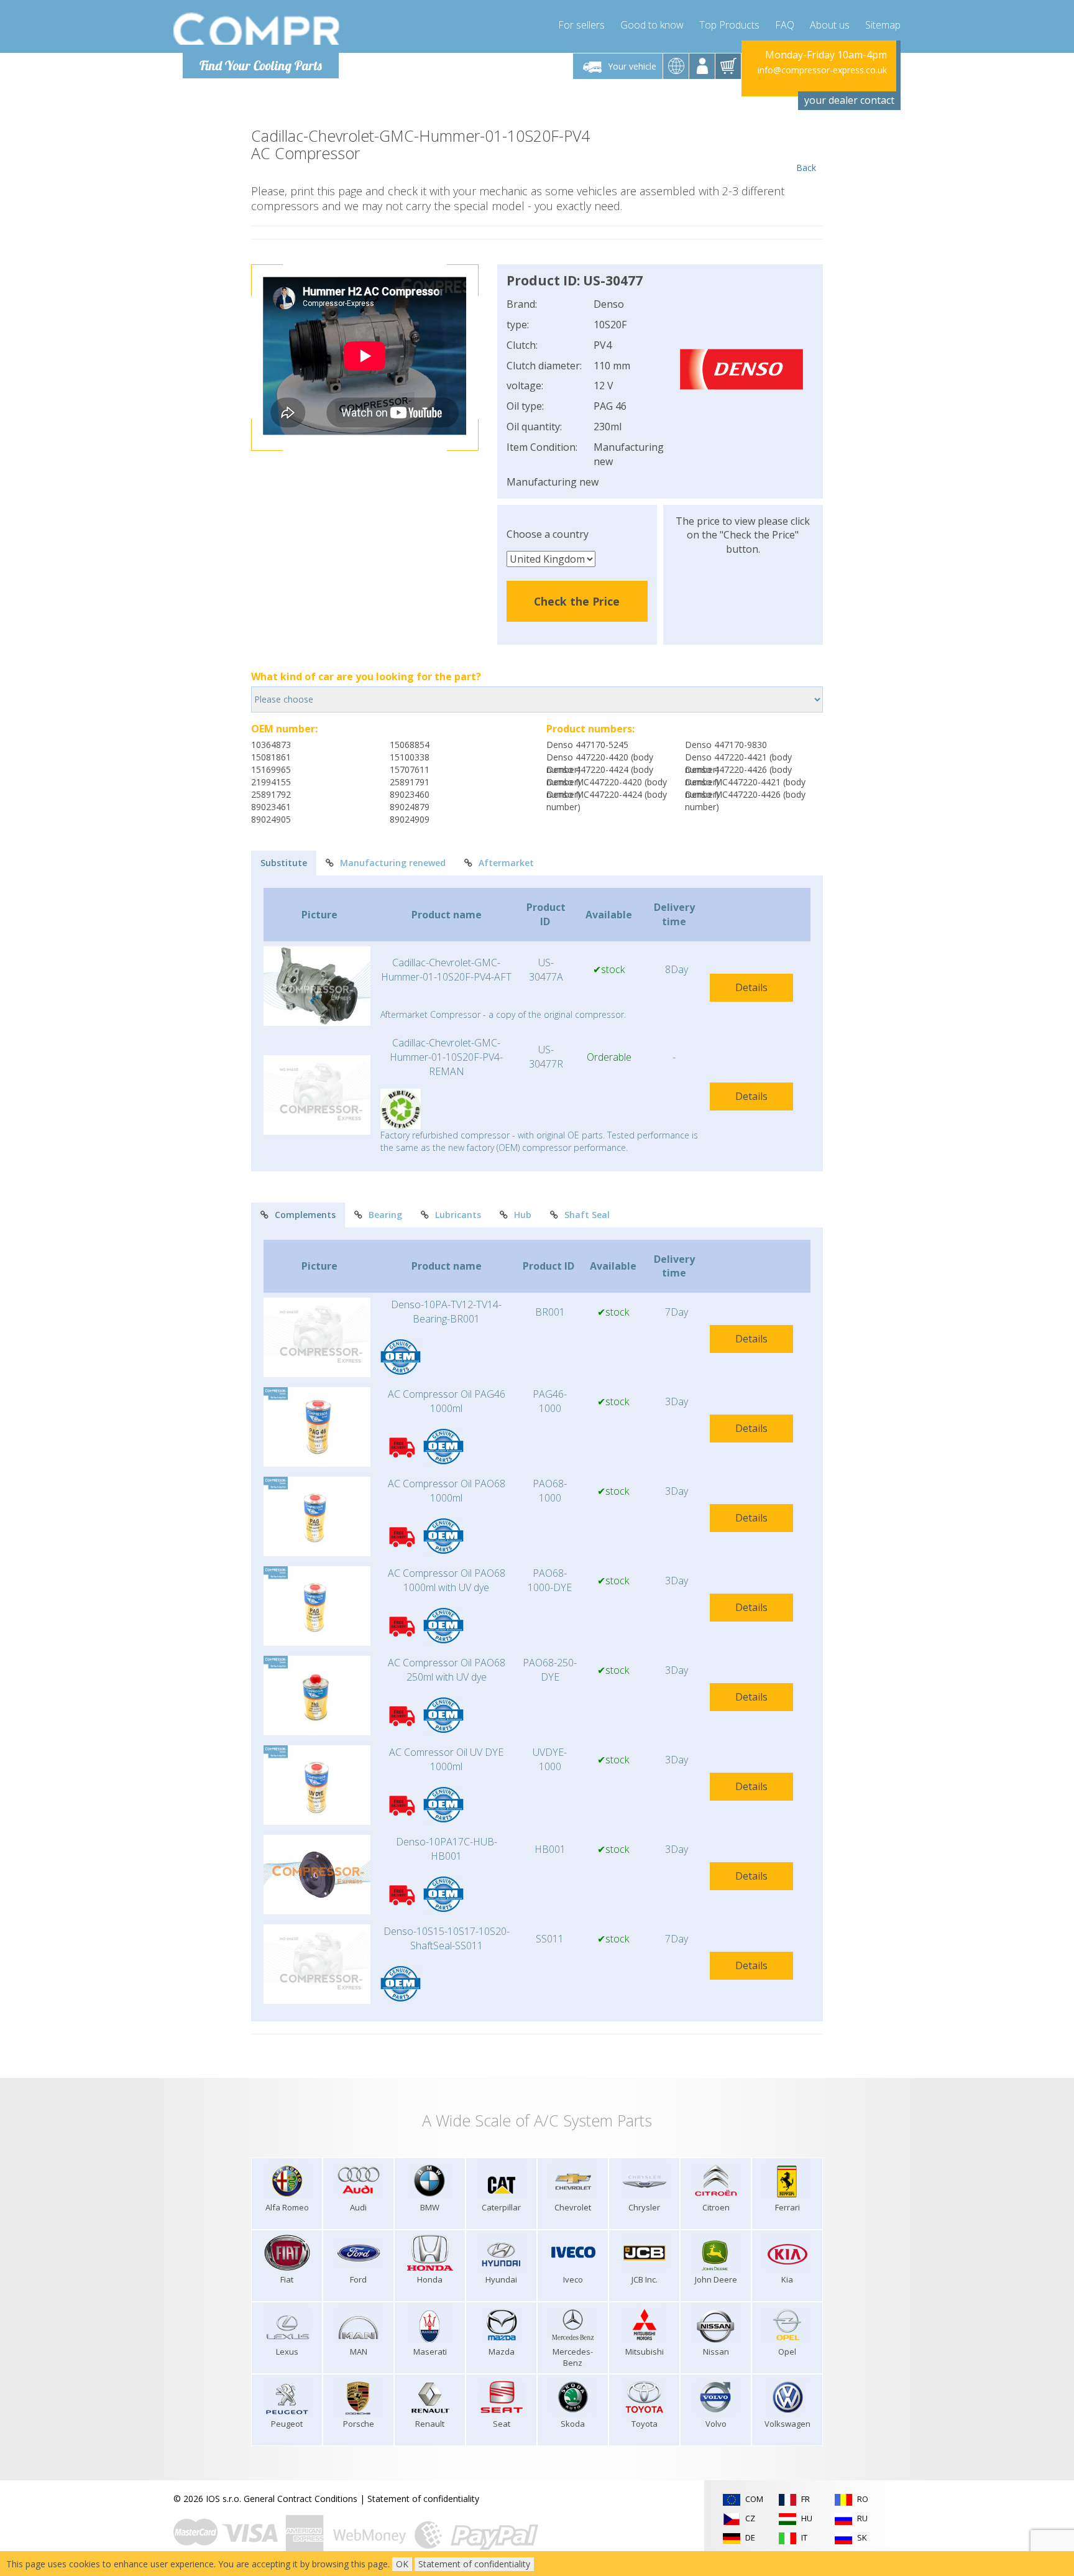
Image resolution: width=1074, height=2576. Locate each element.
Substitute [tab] (284, 863)
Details (751, 987)
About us (830, 25)
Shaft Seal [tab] (587, 1215)
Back (806, 168)
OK (402, 2564)
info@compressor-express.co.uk (822, 70)
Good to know (652, 25)
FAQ (785, 25)
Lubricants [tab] (458, 1215)
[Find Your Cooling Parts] (257, 29)
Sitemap (883, 25)
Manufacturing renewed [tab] (393, 863)
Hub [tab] (523, 1215)
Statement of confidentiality (423, 2499)
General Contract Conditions (301, 2499)
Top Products (729, 25)
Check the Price (577, 601)
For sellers (581, 25)
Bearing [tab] (385, 1215)
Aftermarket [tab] (506, 863)
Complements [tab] (305, 1215)
